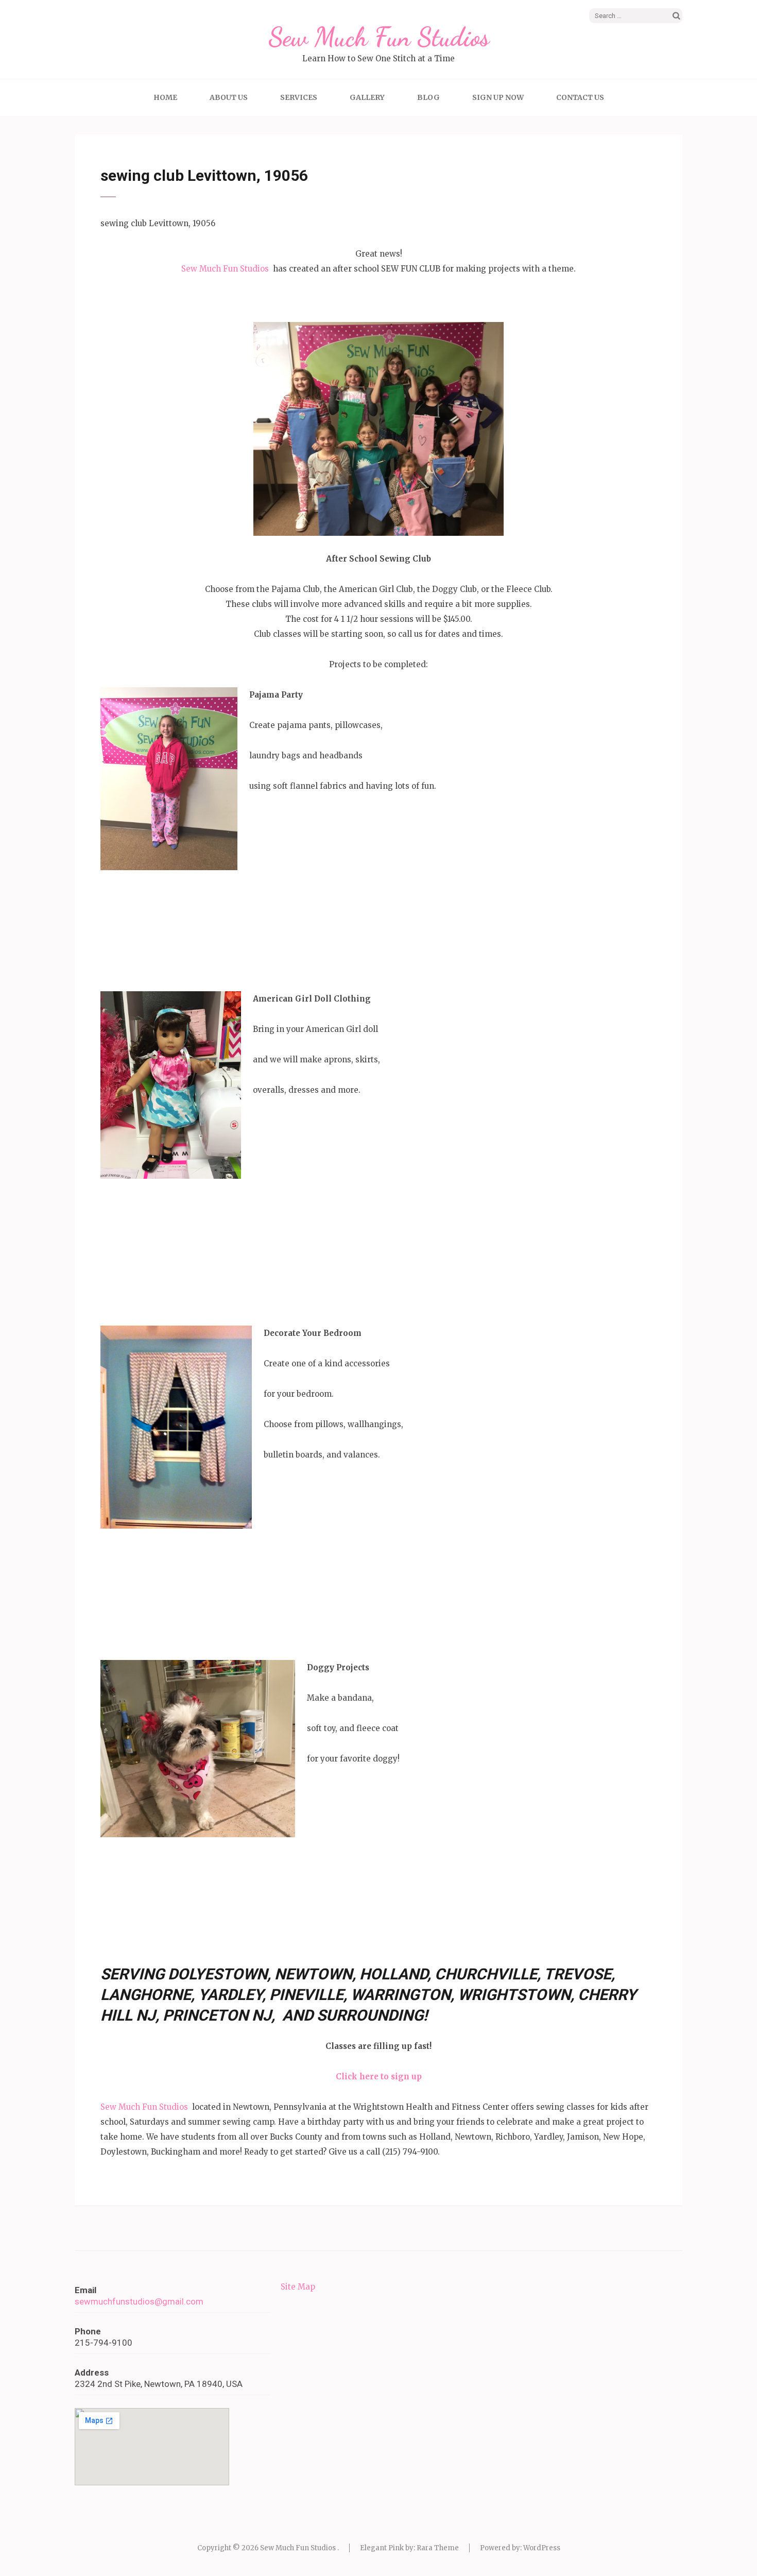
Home (165, 97)
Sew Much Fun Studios (379, 37)
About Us (229, 97)
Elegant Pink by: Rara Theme (409, 2548)
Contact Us (580, 97)
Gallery (367, 97)
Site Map (298, 2287)
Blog (428, 97)
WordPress (542, 2548)
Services (299, 97)
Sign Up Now (498, 97)
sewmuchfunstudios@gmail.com (139, 2301)
